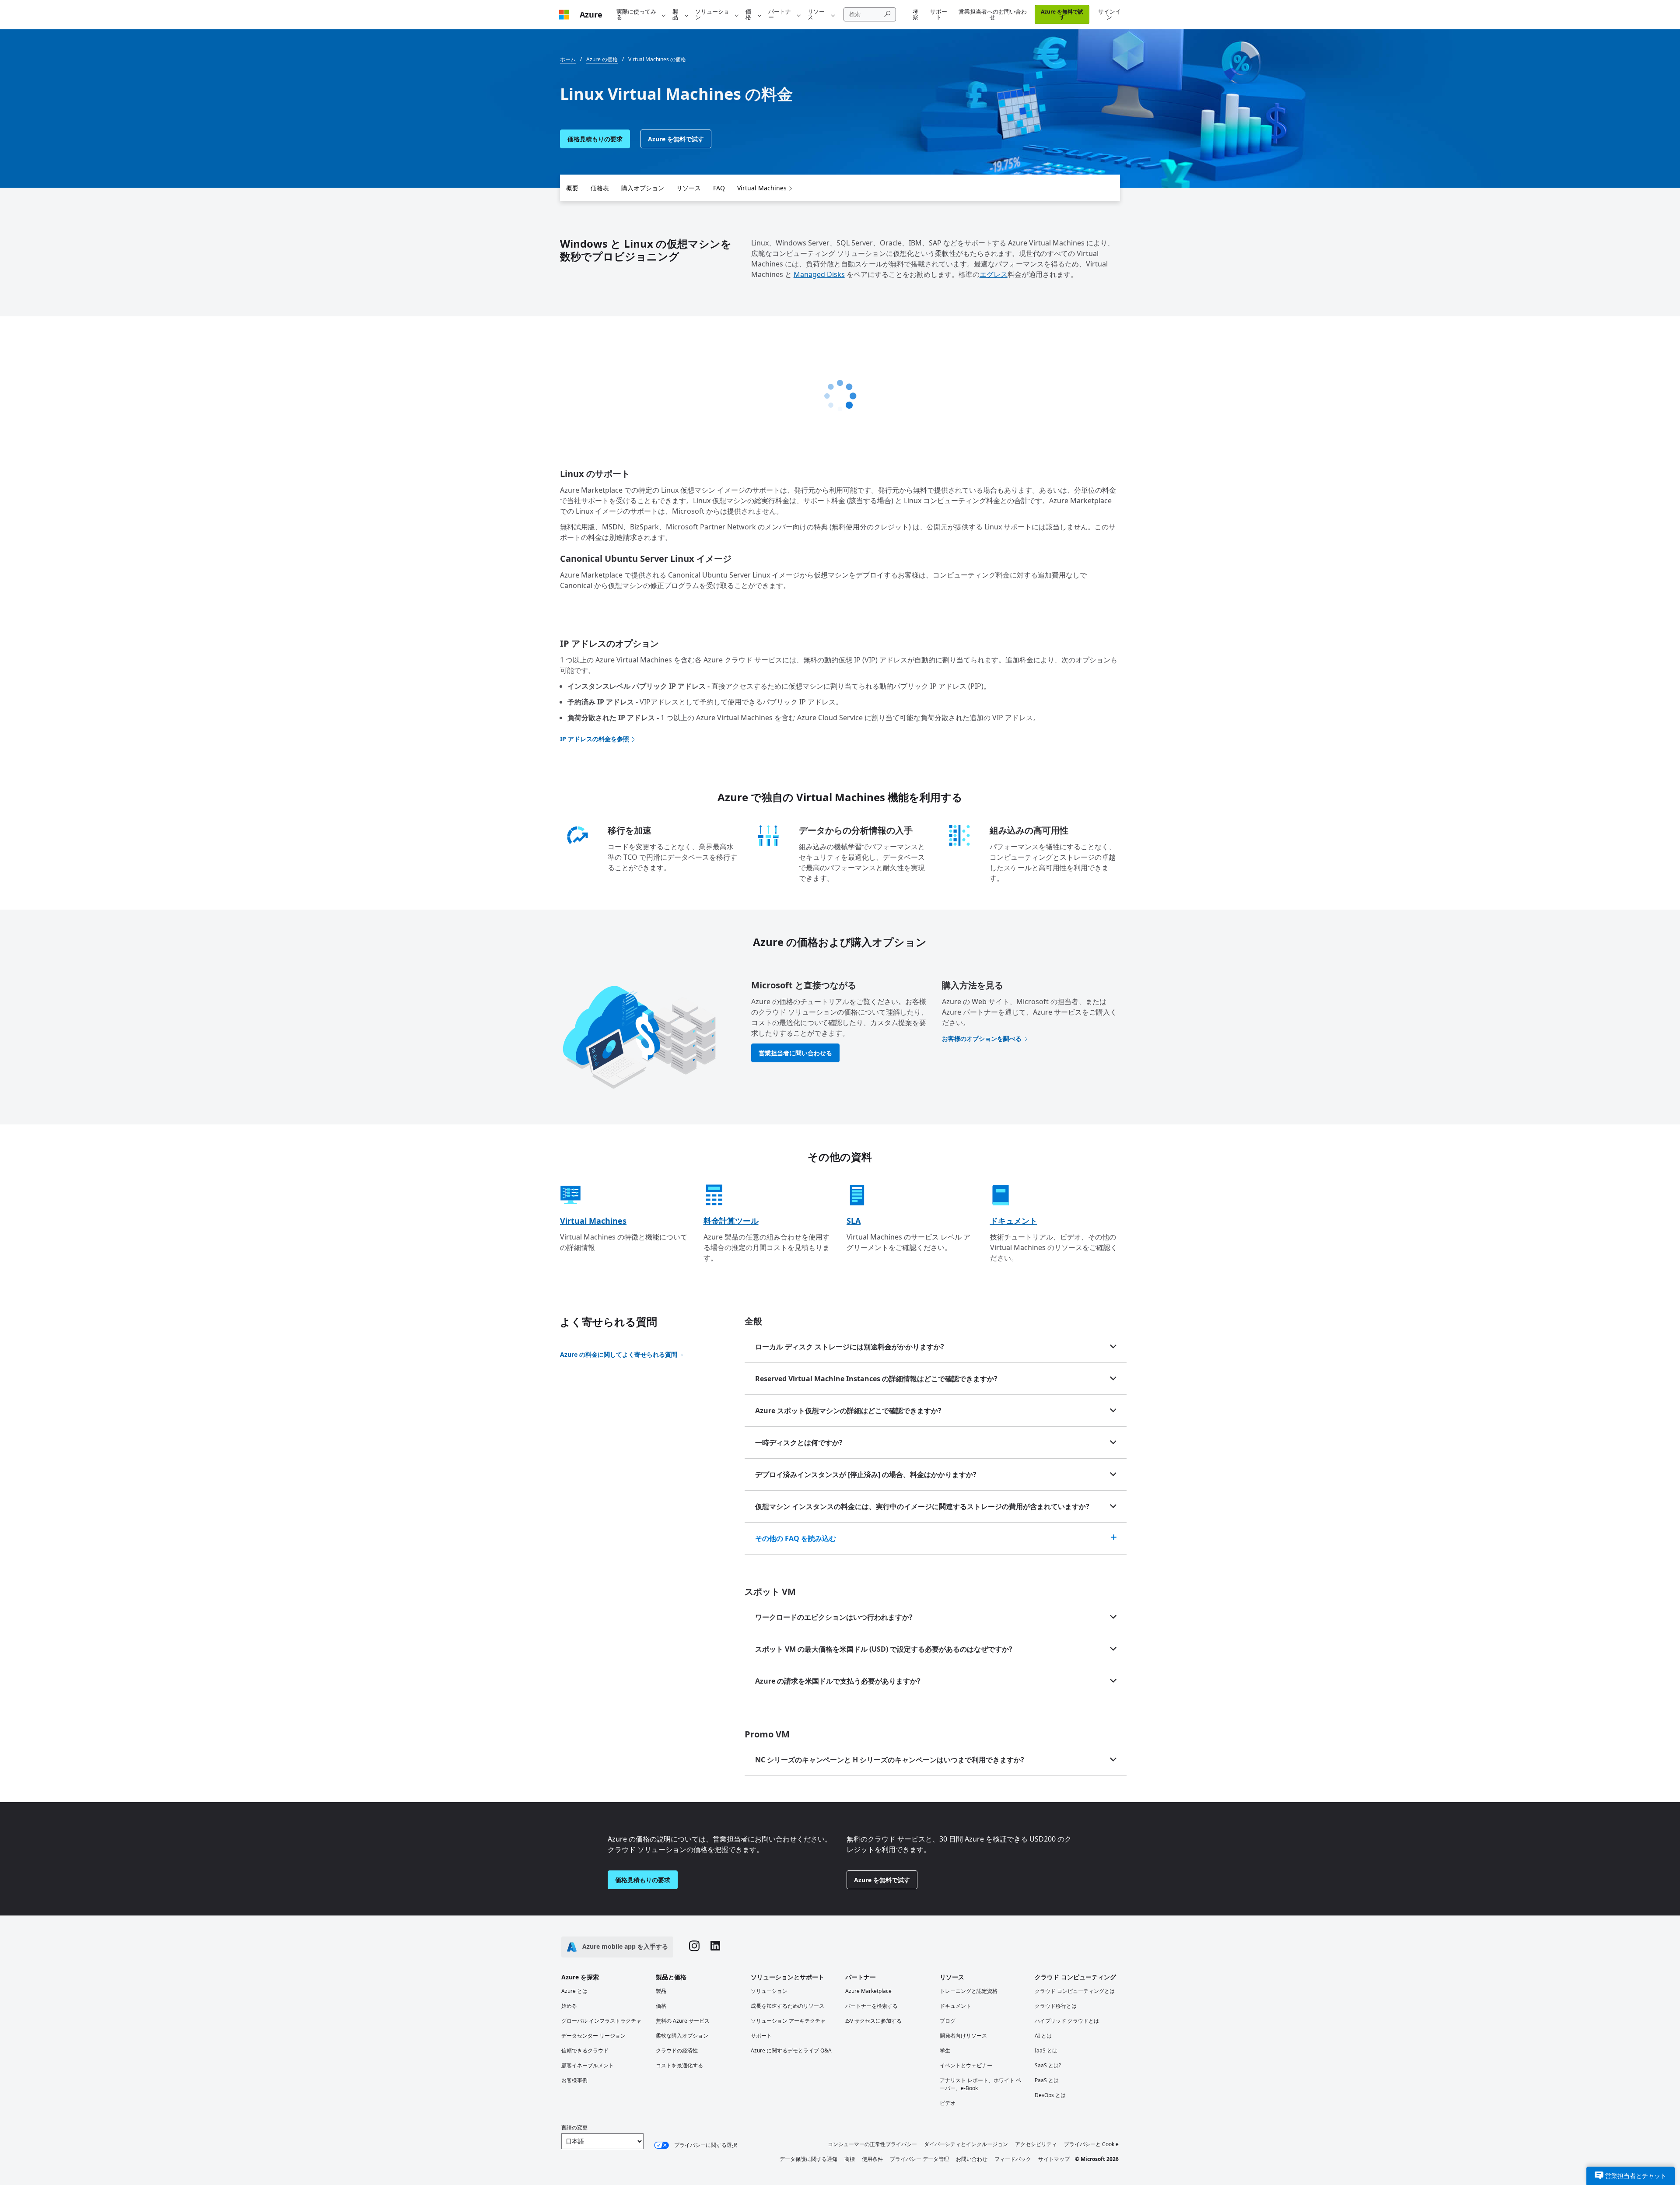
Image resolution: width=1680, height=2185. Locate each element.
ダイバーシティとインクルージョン (966, 2144)
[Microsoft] (564, 15)
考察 (915, 14)
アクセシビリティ (1036, 2144)
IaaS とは (1046, 2050)
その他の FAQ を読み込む (796, 1538)
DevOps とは (1050, 2095)
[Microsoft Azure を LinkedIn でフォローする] (715, 1947)
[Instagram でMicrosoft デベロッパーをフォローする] (694, 1947)
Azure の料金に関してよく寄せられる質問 (619, 1354)
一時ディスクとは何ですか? (799, 1443)
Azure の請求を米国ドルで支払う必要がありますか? (838, 1681)
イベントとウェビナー (966, 2065)
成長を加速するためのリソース (787, 2006)
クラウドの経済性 (677, 2050)
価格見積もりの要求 (595, 139)
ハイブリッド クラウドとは (1067, 2021)
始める (569, 2006)
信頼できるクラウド (585, 2050)
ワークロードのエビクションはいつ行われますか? (834, 1617)
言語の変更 (574, 2127)
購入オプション (643, 188)
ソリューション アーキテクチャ (788, 2021)
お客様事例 (574, 2080)
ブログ (948, 2021)
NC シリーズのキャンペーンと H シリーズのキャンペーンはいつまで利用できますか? (890, 1760)
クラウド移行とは (1056, 2006)
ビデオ (948, 2103)
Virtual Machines (762, 188)
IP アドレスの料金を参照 (595, 739)
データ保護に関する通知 (808, 2159)
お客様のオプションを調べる (982, 1038)
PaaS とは (1047, 2080)
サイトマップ (1054, 2159)
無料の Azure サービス (683, 2021)
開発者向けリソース (963, 2036)
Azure (591, 14)
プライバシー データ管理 (919, 2159)
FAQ (719, 188)
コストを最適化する (679, 2065)
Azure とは (574, 1991)
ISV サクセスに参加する (873, 2021)
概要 (572, 188)
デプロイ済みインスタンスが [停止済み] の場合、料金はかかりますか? (866, 1474)
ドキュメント (1014, 1221)
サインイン (1109, 14)
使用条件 (872, 2159)
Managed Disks (819, 274)
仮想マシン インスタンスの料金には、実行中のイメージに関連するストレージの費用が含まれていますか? (922, 1506)
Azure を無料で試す (1062, 14)
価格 (748, 14)
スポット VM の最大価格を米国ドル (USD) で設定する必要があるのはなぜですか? (884, 1649)
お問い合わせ (972, 2159)
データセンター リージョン (593, 2036)
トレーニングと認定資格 (969, 1991)
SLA (854, 1221)
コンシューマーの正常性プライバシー (872, 2144)
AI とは (1043, 2036)
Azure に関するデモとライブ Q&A (791, 2050)
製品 (675, 14)
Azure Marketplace (868, 1991)
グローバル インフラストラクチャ (601, 2021)
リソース (816, 14)
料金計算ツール (731, 1221)
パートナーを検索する (871, 2006)
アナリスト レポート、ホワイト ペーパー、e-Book (980, 2084)
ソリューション (712, 14)
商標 (850, 2159)
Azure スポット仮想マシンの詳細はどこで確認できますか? (848, 1411)
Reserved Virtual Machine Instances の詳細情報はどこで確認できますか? (876, 1379)
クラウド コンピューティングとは (1075, 1991)
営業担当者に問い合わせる (795, 1053)
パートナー (780, 14)
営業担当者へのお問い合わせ (993, 14)
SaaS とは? (1048, 2065)
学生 (945, 2050)
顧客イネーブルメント (588, 2065)
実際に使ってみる (636, 14)
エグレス (994, 274)
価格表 (600, 188)
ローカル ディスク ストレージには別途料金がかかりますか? (850, 1347)
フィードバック (1013, 2159)
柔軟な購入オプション (682, 2036)
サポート (939, 14)
